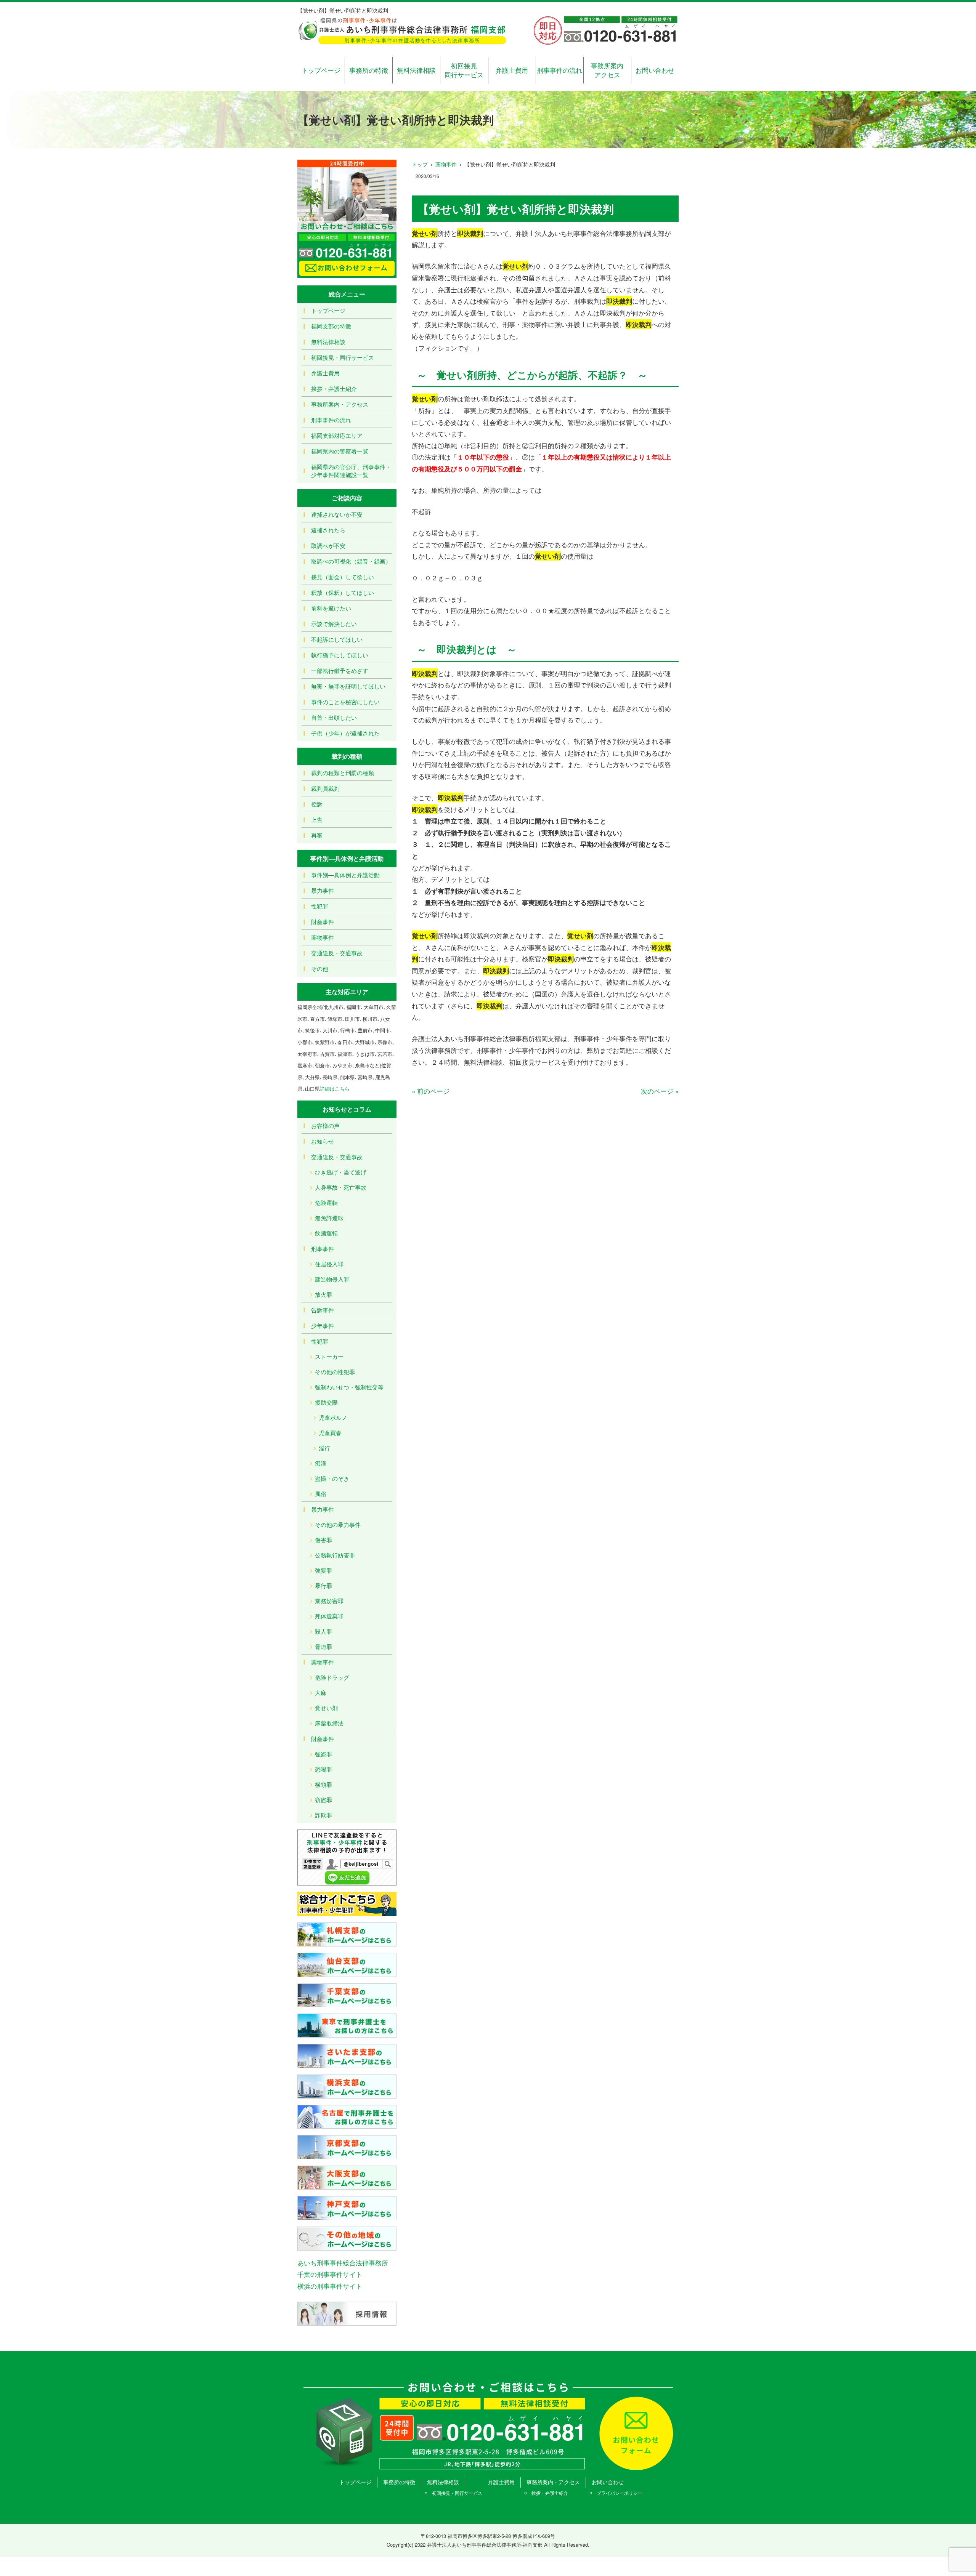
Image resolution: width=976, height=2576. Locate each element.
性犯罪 (320, 906)
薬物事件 (446, 164)
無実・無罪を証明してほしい (348, 686)
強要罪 (323, 1570)
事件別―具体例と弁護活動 (345, 875)
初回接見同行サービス (464, 70)
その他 (320, 968)
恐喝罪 (323, 1769)
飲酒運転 (326, 1233)
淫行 (324, 1448)
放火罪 (323, 1294)
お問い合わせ (655, 70)
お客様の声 (325, 1125)
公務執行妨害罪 (335, 1555)
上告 (317, 819)
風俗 (321, 1494)
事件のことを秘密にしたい (345, 702)
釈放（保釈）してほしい (343, 592)
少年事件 (323, 1326)
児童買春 (330, 1433)
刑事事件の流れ (559, 70)
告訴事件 (323, 1310)
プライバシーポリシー (620, 2493)
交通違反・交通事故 (337, 953)
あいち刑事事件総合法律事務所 (343, 2263)
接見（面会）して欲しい (343, 577)
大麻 (321, 1693)
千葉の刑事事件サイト (330, 2274)
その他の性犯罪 (335, 1372)
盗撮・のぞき (332, 1478)
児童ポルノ (333, 1417)
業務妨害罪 (329, 1601)
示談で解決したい (334, 624)
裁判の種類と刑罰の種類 (343, 773)
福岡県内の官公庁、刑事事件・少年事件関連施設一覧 (351, 471)
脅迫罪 (323, 1646)
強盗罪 (323, 1754)
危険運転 (326, 1202)
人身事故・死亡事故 (341, 1187)
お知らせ (323, 1141)
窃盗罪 (323, 1800)
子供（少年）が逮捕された (345, 733)
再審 (317, 835)
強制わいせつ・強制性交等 (349, 1387)
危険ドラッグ (332, 1677)
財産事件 (323, 922)
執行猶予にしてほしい (340, 655)
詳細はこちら (335, 1089)
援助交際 (326, 1402)
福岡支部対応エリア (337, 435)
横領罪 (323, 1784)
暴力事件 (323, 890)
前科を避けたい (331, 608)
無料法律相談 (416, 70)
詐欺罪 (323, 1815)
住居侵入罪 (329, 1264)
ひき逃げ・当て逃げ (341, 1172)
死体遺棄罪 (329, 1616)
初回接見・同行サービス (343, 357)
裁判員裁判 (325, 788)
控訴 (317, 804)
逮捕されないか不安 (337, 514)
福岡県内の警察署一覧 (340, 451)
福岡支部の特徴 (331, 326)
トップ (420, 164)
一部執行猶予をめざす (340, 670)
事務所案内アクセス (607, 70)
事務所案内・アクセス (340, 404)
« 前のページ (431, 1091)
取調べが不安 (328, 545)
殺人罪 (323, 1631)
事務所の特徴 (369, 70)
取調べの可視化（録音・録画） (351, 561)
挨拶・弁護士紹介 (334, 388)
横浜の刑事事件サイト (330, 2286)
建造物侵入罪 (332, 1279)
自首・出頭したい (334, 717)
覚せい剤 (326, 1708)
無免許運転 (329, 1218)
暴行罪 (323, 1585)
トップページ (321, 70)
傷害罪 (323, 1540)
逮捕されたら (328, 530)
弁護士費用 (512, 70)
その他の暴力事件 (338, 1524)
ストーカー (329, 1356)
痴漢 (321, 1463)
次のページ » (660, 1091)
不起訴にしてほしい (337, 639)
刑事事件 (323, 1249)
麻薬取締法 (329, 1723)
